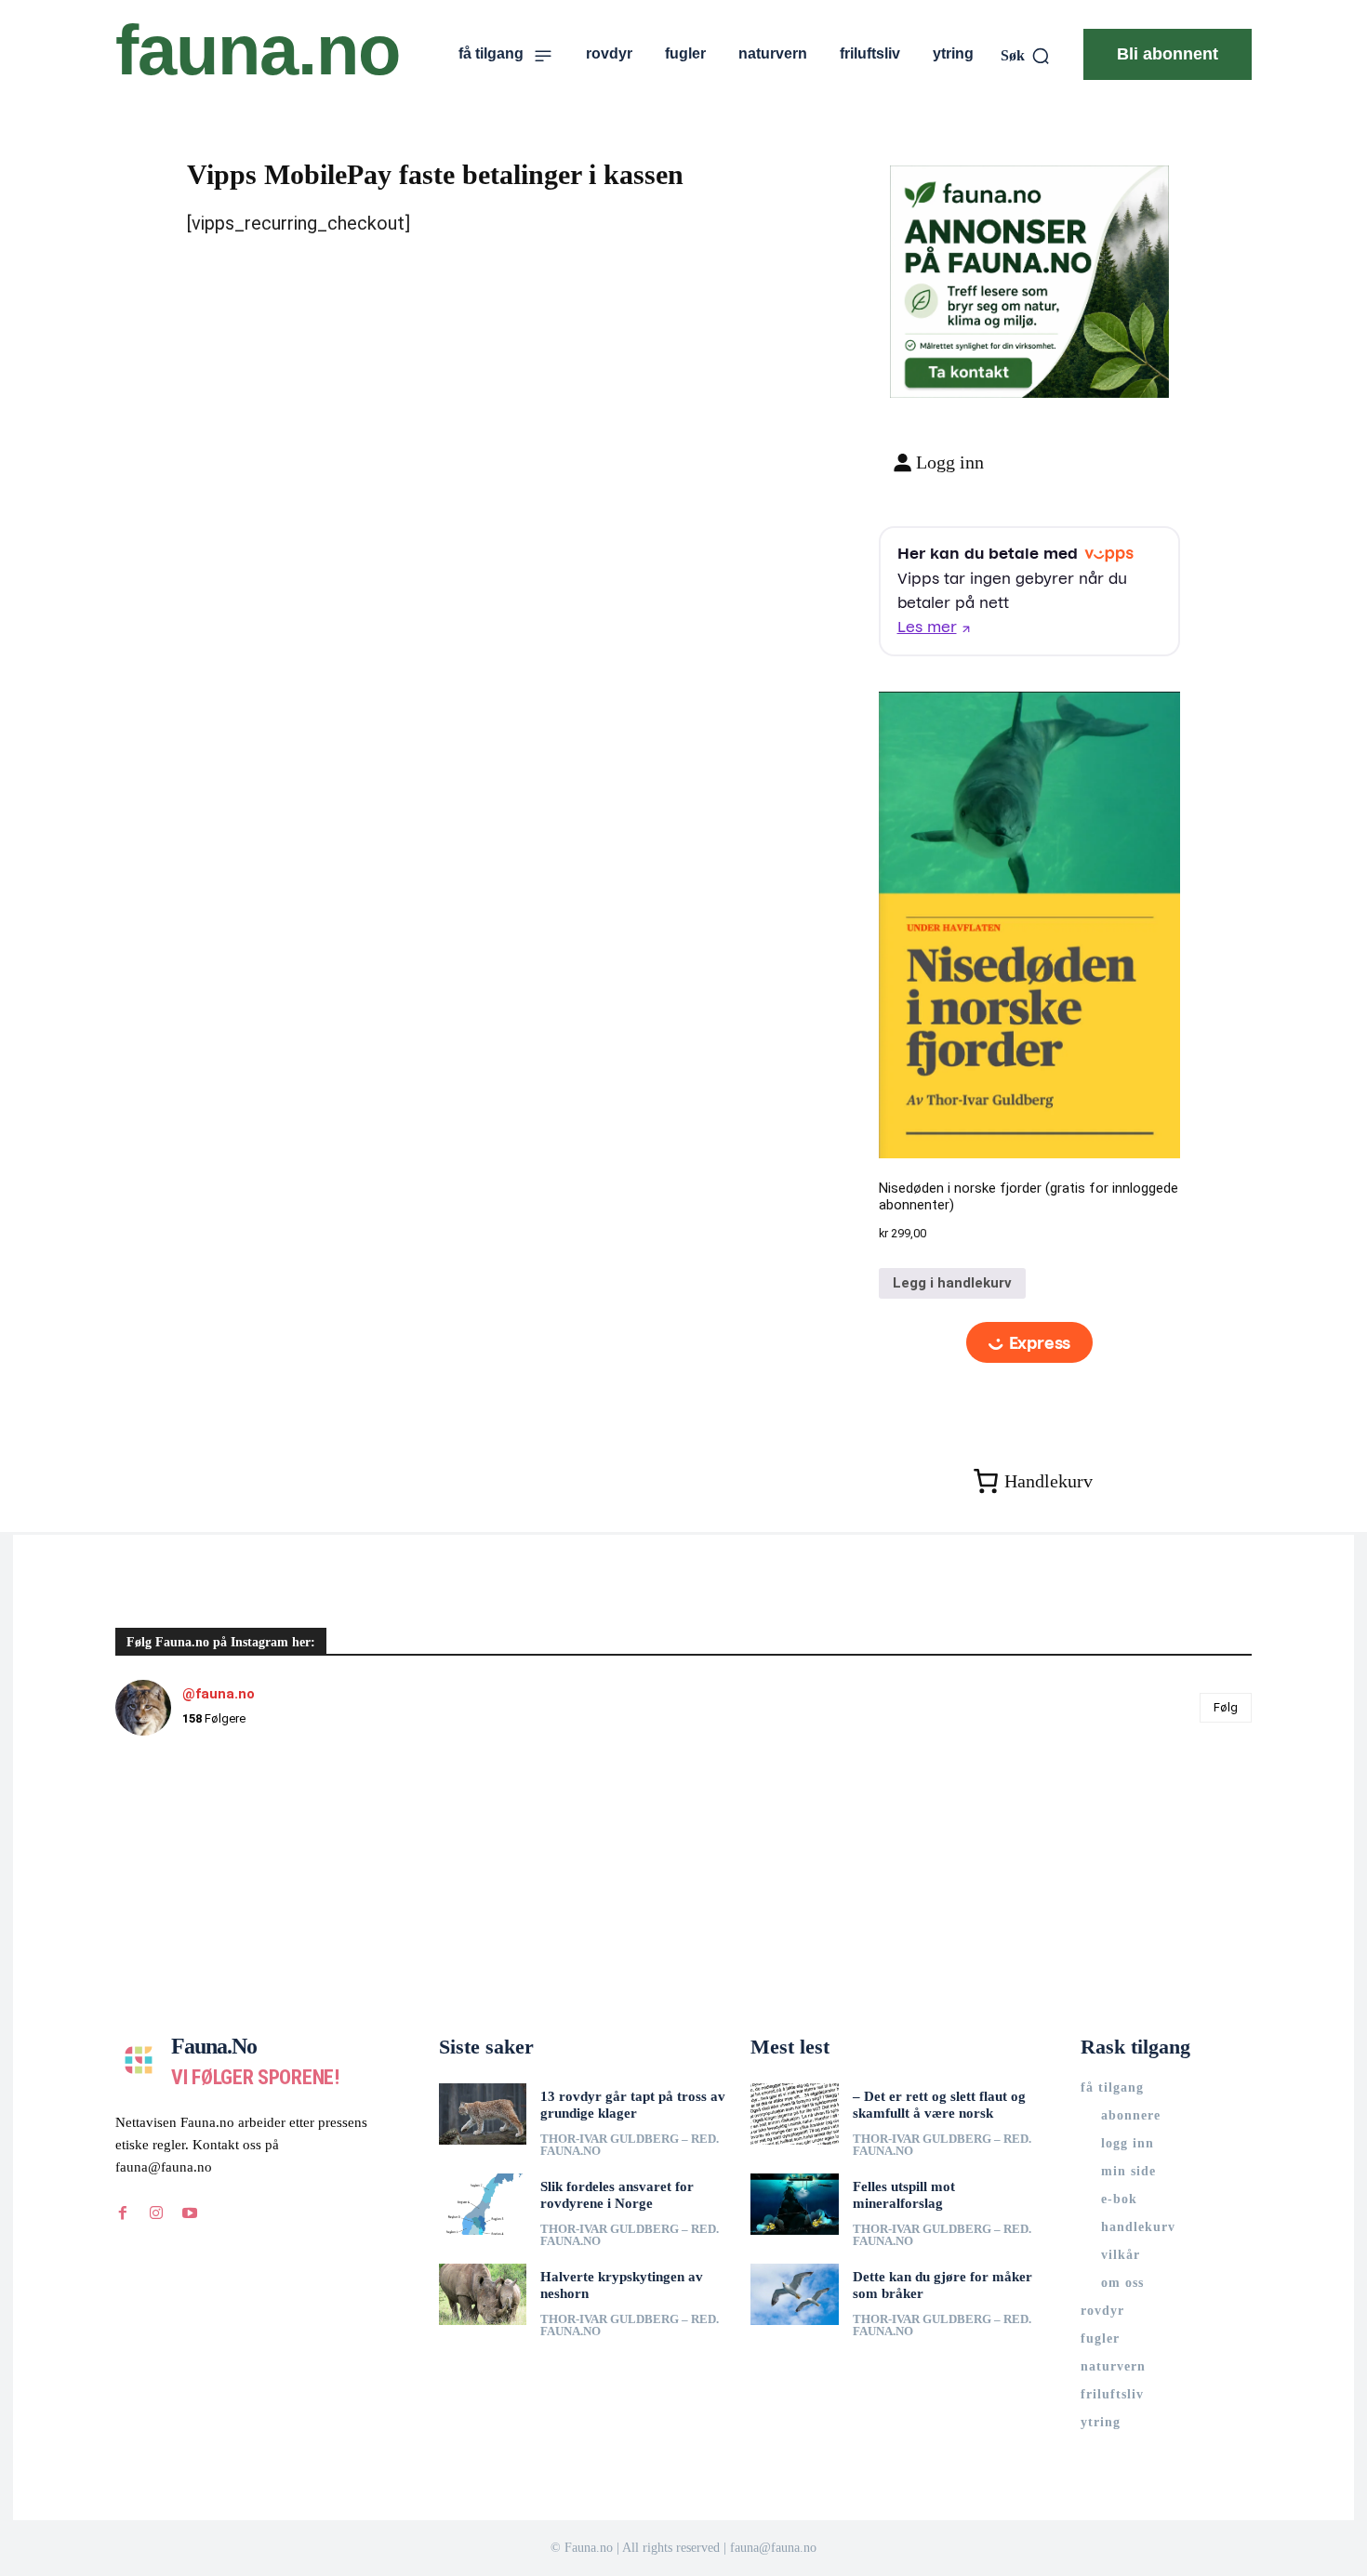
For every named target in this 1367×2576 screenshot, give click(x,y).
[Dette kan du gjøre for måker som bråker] (795, 2294)
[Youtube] (190, 2213)
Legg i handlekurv (952, 1283)
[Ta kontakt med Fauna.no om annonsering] (968, 369)
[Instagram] (156, 2213)
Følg (1226, 1707)
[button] (1026, 56)
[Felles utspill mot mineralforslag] (795, 2204)
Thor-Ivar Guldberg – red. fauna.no (630, 2145)
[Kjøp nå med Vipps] (1030, 1342)
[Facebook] (123, 2213)
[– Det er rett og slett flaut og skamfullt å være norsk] (795, 2114)
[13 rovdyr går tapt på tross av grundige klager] (483, 2114)
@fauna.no (219, 1694)
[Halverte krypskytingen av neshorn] (483, 2294)
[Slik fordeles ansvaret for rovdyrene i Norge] (483, 2204)
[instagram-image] (210, 1845)
